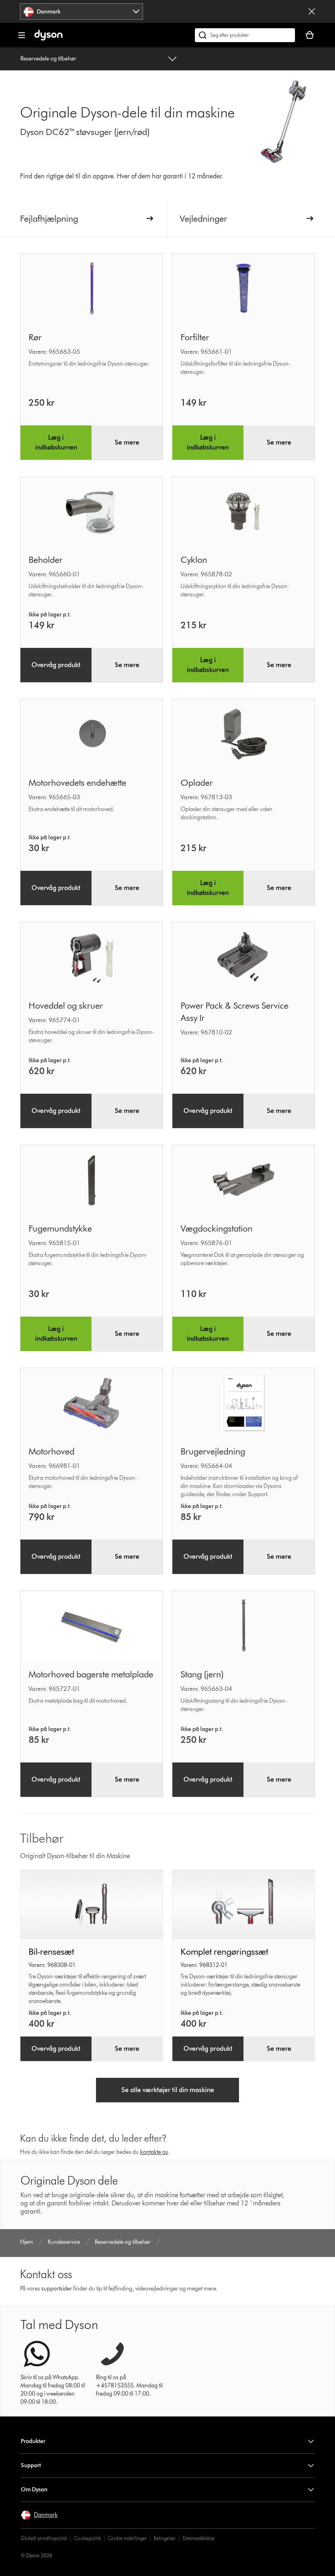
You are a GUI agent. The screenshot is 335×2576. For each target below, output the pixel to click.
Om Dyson (34, 2489)
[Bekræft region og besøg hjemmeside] (312, 11)
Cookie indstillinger (127, 2538)
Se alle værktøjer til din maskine (168, 2090)
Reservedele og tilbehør (48, 59)
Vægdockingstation (217, 1228)
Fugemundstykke (60, 1228)
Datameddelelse (199, 2538)
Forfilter (195, 337)
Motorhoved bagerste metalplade (91, 1674)
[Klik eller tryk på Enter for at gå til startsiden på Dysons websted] (48, 39)
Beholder (46, 560)
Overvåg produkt (56, 665)
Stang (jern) (202, 1674)
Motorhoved (51, 1451)
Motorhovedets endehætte (77, 783)
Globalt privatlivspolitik (44, 2538)
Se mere (127, 442)
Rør (35, 337)
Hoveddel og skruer (66, 1006)
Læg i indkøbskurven (56, 442)
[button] (39, 2515)
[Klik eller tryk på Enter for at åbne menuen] (22, 35)
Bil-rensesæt (51, 1952)
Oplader (197, 783)
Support (31, 2465)
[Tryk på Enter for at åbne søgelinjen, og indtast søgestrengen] (245, 35)
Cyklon (194, 560)
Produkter (33, 2441)
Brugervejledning (213, 1451)
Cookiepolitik (87, 2538)
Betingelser (165, 2538)
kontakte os (154, 2152)
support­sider (57, 2289)
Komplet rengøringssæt (224, 1952)
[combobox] (82, 11)
